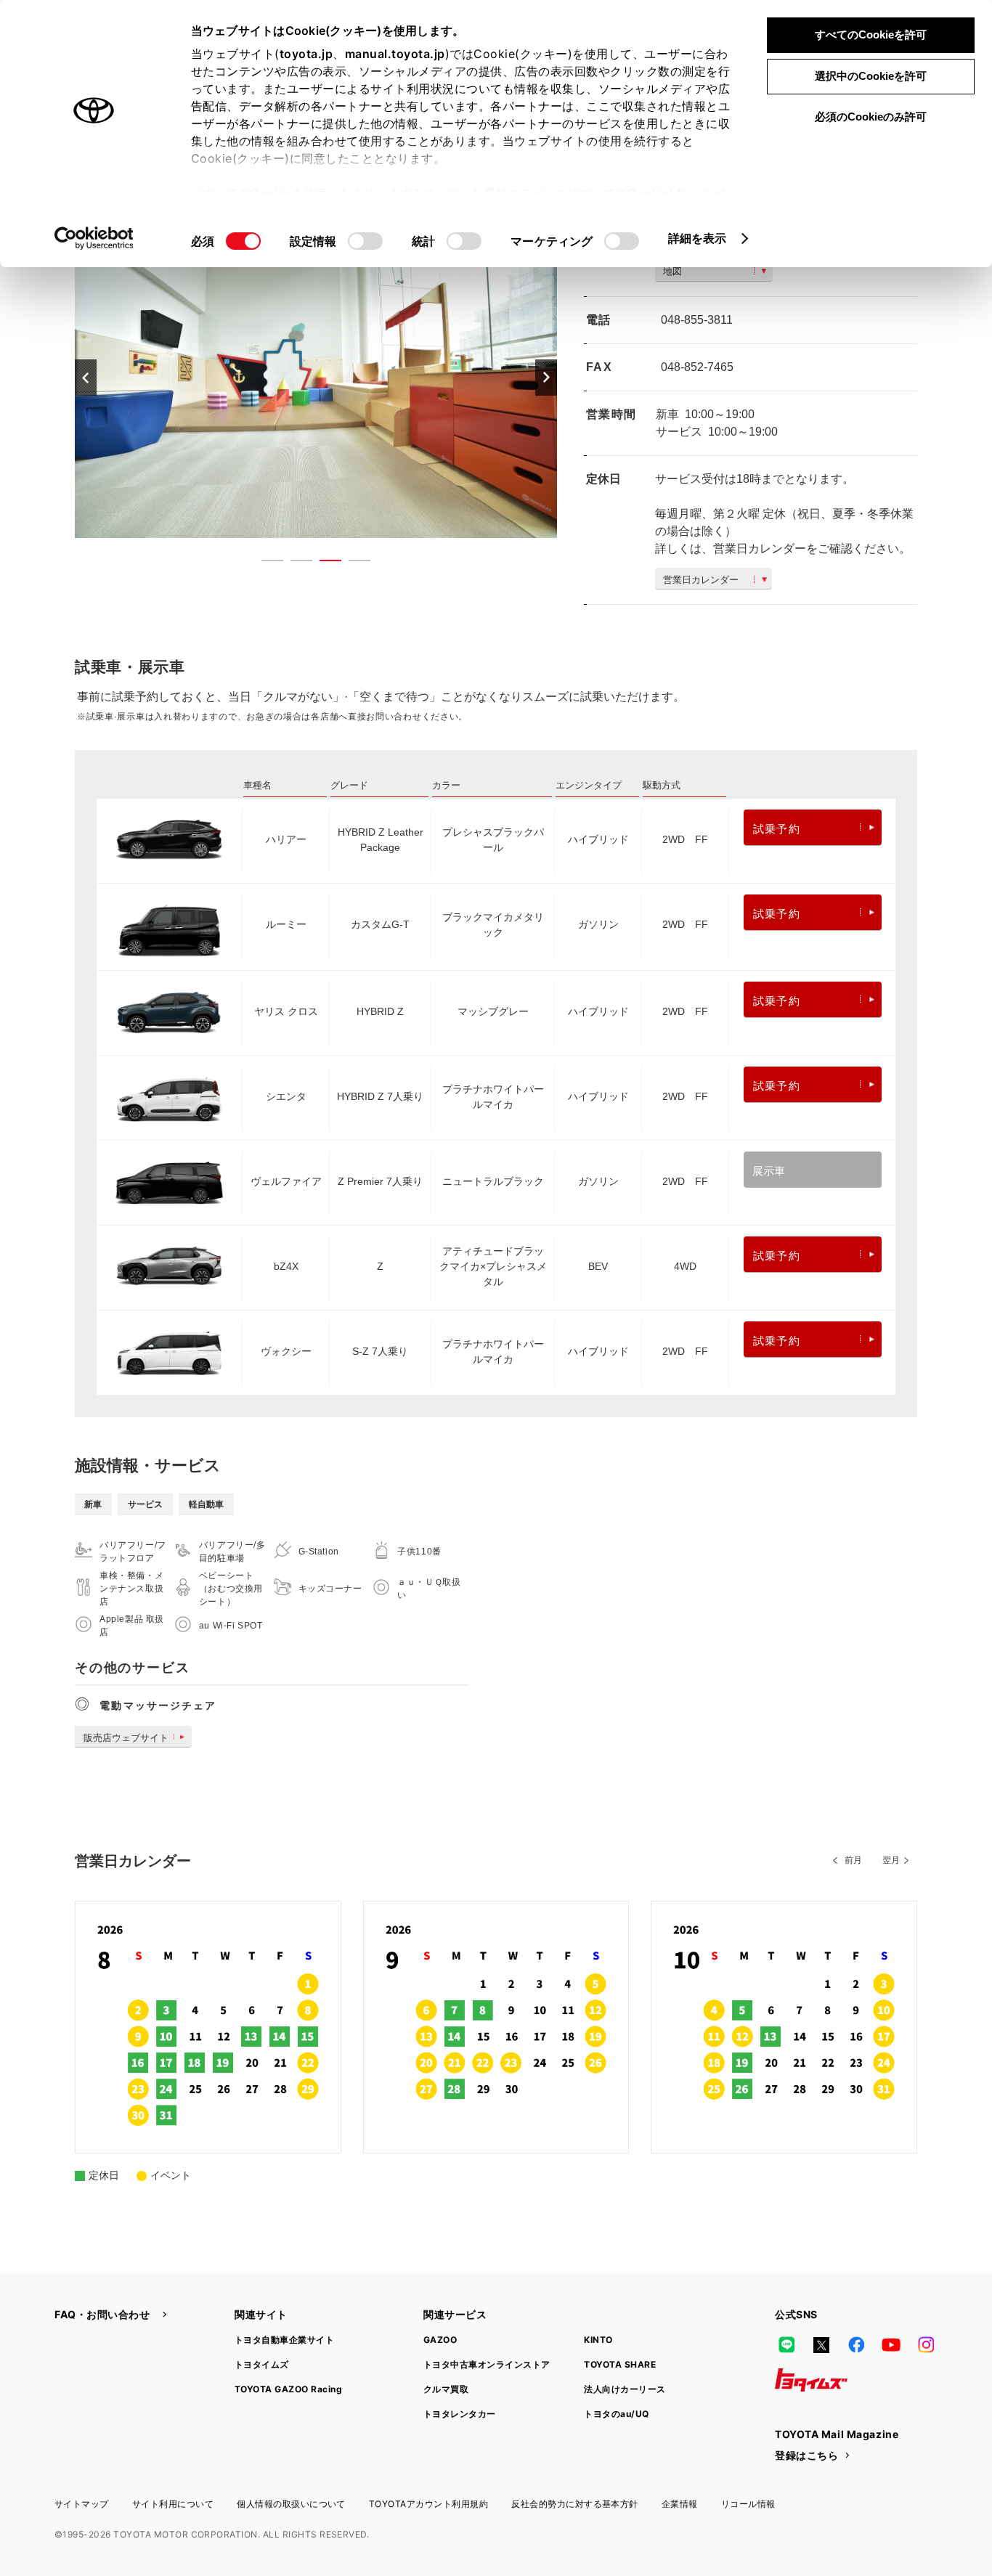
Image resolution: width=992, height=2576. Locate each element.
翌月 (891, 1860)
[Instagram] (926, 2345)
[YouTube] (891, 2345)
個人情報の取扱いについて (291, 2504)
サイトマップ (82, 2504)
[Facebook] (856, 2345)
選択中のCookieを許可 (871, 76)
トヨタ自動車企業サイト (284, 2340)
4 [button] (352, 563)
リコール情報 (748, 2504)
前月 (853, 1860)
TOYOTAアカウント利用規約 (428, 2504)
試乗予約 (777, 829)
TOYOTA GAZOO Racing (288, 2389)
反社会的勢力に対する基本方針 (575, 2504)
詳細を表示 (698, 238)
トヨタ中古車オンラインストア (487, 2364)
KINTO (598, 2340)
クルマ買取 (446, 2389)
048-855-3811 (697, 320)
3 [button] (323, 563)
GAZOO (440, 2340)
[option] (316, 377)
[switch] (365, 241)
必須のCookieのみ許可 (871, 117)
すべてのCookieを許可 (871, 34)
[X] (821, 2345)
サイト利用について (173, 2504)
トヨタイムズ (262, 2364)
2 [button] (294, 563)
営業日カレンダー (701, 580)
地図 (672, 271)
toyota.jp (306, 54)
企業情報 (680, 2504)
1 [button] (265, 563)
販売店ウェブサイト (126, 1738)
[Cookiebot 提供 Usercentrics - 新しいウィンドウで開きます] (94, 238)
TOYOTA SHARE (620, 2364)
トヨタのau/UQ (616, 2414)
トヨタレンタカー (460, 2414)
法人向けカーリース (625, 2389)
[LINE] (786, 2345)
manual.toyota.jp (395, 54)
